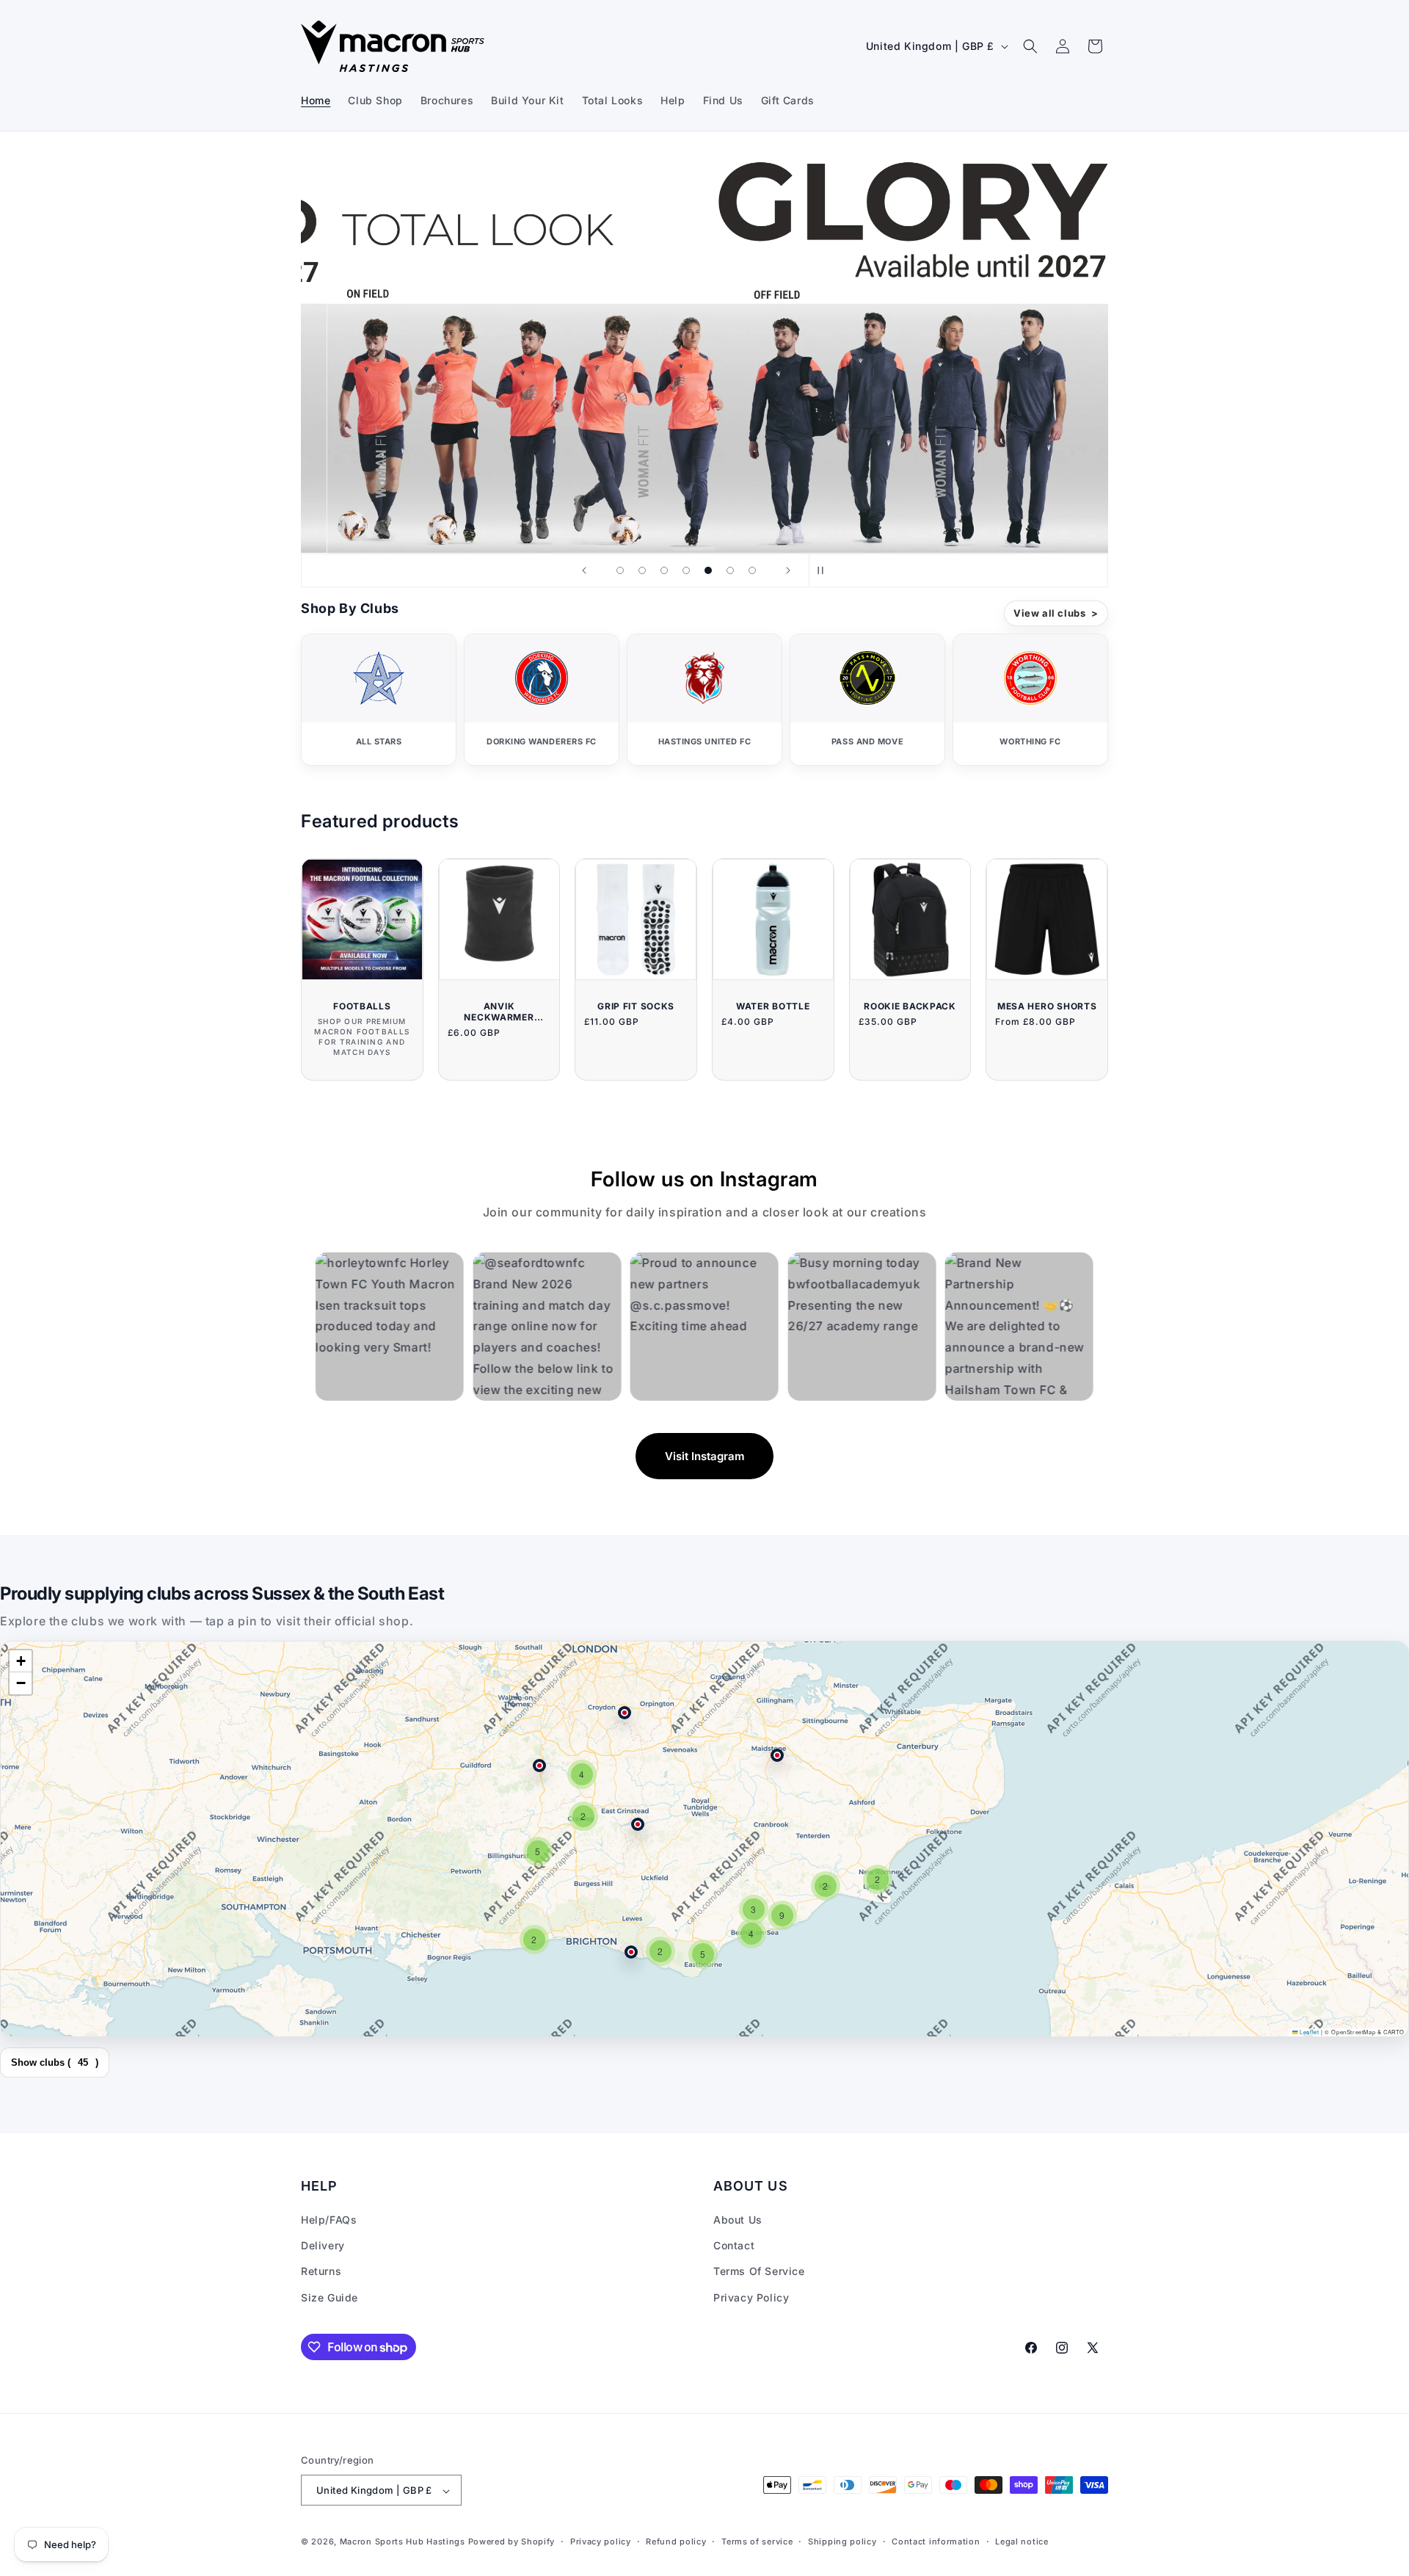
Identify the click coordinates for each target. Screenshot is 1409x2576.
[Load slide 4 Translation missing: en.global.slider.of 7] (686, 570)
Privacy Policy (751, 2297)
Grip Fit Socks (636, 1006)
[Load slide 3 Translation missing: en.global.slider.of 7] (664, 570)
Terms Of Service (759, 2272)
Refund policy (676, 2541)
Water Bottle (773, 1006)
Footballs (362, 1006)
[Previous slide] (584, 570)
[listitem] (379, 700)
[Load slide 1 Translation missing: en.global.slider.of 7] (620, 570)
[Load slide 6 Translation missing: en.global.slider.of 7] (730, 570)
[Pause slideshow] (825, 570)
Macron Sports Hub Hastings (403, 2542)
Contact (734, 2246)
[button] (1030, 46)
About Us (738, 2220)
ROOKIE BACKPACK (910, 1006)
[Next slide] (788, 570)
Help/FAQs (329, 2220)
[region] (704, 1839)
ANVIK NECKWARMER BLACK (499, 1012)
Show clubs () (55, 2062)
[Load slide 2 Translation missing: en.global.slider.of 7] (642, 570)
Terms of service (757, 2541)
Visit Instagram (704, 1456)
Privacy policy (601, 2541)
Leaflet (1308, 2032)
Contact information (936, 2541)
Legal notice (1022, 2541)
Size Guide (330, 2297)
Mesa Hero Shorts (1047, 1006)
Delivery (323, 2246)
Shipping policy (842, 2541)
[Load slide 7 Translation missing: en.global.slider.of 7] (752, 570)
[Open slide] (704, 351)
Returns (321, 2272)
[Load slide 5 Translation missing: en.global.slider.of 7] (708, 570)
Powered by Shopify (512, 2542)
